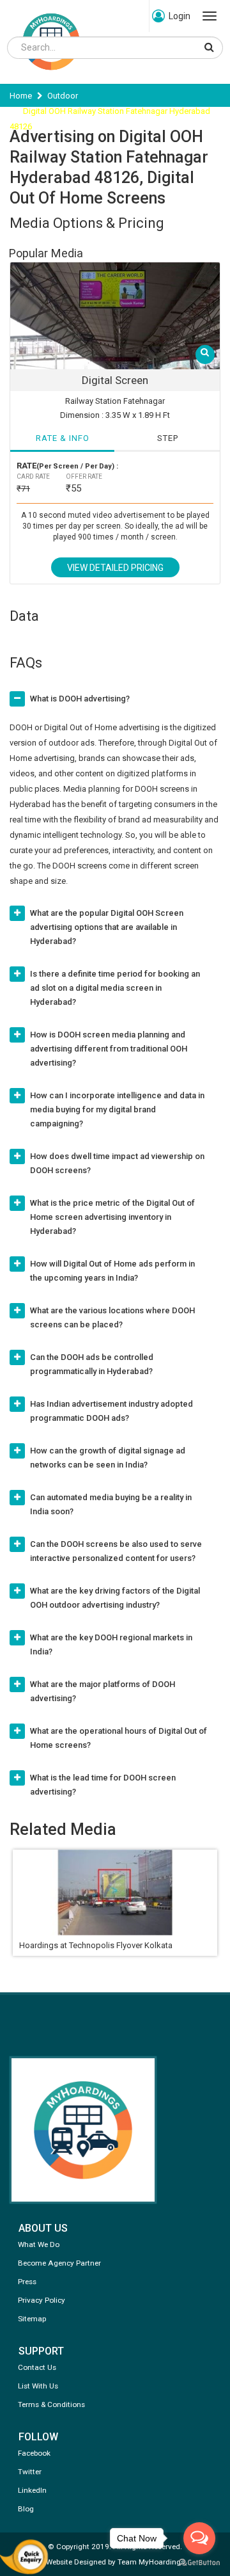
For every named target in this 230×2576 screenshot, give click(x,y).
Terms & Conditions (51, 2404)
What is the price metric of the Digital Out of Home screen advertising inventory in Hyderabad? (112, 1217)
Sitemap (32, 2319)
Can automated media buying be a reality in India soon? (111, 1504)
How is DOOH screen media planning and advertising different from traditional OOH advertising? (109, 1049)
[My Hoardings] (51, 76)
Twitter (30, 2472)
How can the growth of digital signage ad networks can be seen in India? (108, 1458)
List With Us (38, 2386)
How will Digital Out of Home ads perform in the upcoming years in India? (112, 1271)
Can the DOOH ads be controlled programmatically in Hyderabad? (92, 1364)
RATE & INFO (63, 438)
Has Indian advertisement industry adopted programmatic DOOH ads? (111, 1411)
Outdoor (63, 96)
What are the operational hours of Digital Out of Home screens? (119, 1738)
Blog (26, 2509)
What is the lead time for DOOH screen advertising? (103, 1785)
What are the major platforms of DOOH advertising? (103, 1691)
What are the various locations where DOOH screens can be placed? (112, 1317)
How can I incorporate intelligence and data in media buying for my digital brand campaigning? (117, 1109)
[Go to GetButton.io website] (199, 2563)
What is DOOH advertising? (80, 699)
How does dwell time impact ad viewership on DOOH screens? (117, 1163)
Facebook (34, 2453)
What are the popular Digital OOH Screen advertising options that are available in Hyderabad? (107, 927)
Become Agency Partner (59, 2263)
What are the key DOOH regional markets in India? (111, 1644)
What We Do (39, 2244)
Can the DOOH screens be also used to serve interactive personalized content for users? (116, 1551)
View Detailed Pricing (115, 568)
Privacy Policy (42, 2300)
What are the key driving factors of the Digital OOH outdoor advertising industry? (115, 1598)
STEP (168, 438)
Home (21, 96)
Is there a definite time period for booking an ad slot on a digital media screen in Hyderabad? (115, 988)
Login (180, 16)
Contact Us (37, 2367)
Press (27, 2282)
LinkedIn (32, 2490)
